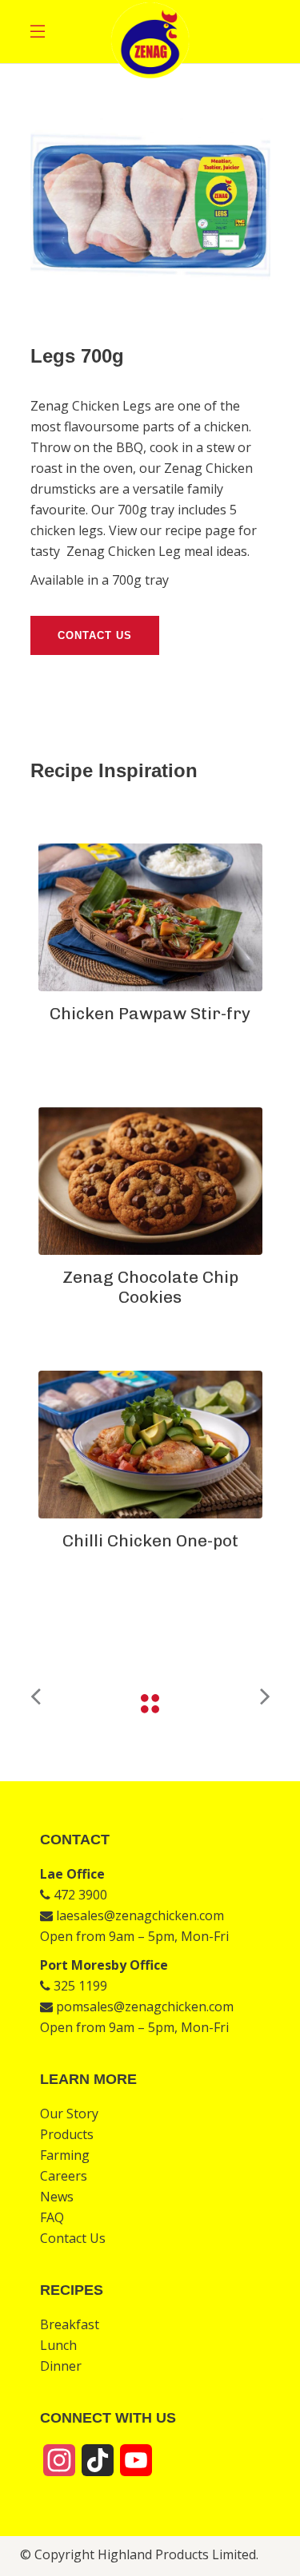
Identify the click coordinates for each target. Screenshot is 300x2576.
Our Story (69, 2114)
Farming (65, 2155)
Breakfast (70, 2324)
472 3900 (79, 1895)
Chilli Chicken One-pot (150, 1540)
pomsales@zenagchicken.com (143, 2006)
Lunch (58, 2345)
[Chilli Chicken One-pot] (150, 1445)
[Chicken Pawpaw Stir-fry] (150, 917)
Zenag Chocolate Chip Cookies (150, 1287)
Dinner (61, 2366)
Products (67, 2134)
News (57, 2197)
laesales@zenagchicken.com (138, 1915)
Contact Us (73, 2238)
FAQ (52, 2217)
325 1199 (79, 1986)
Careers (64, 2176)
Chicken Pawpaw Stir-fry (150, 1013)
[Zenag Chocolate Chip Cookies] (150, 1181)
